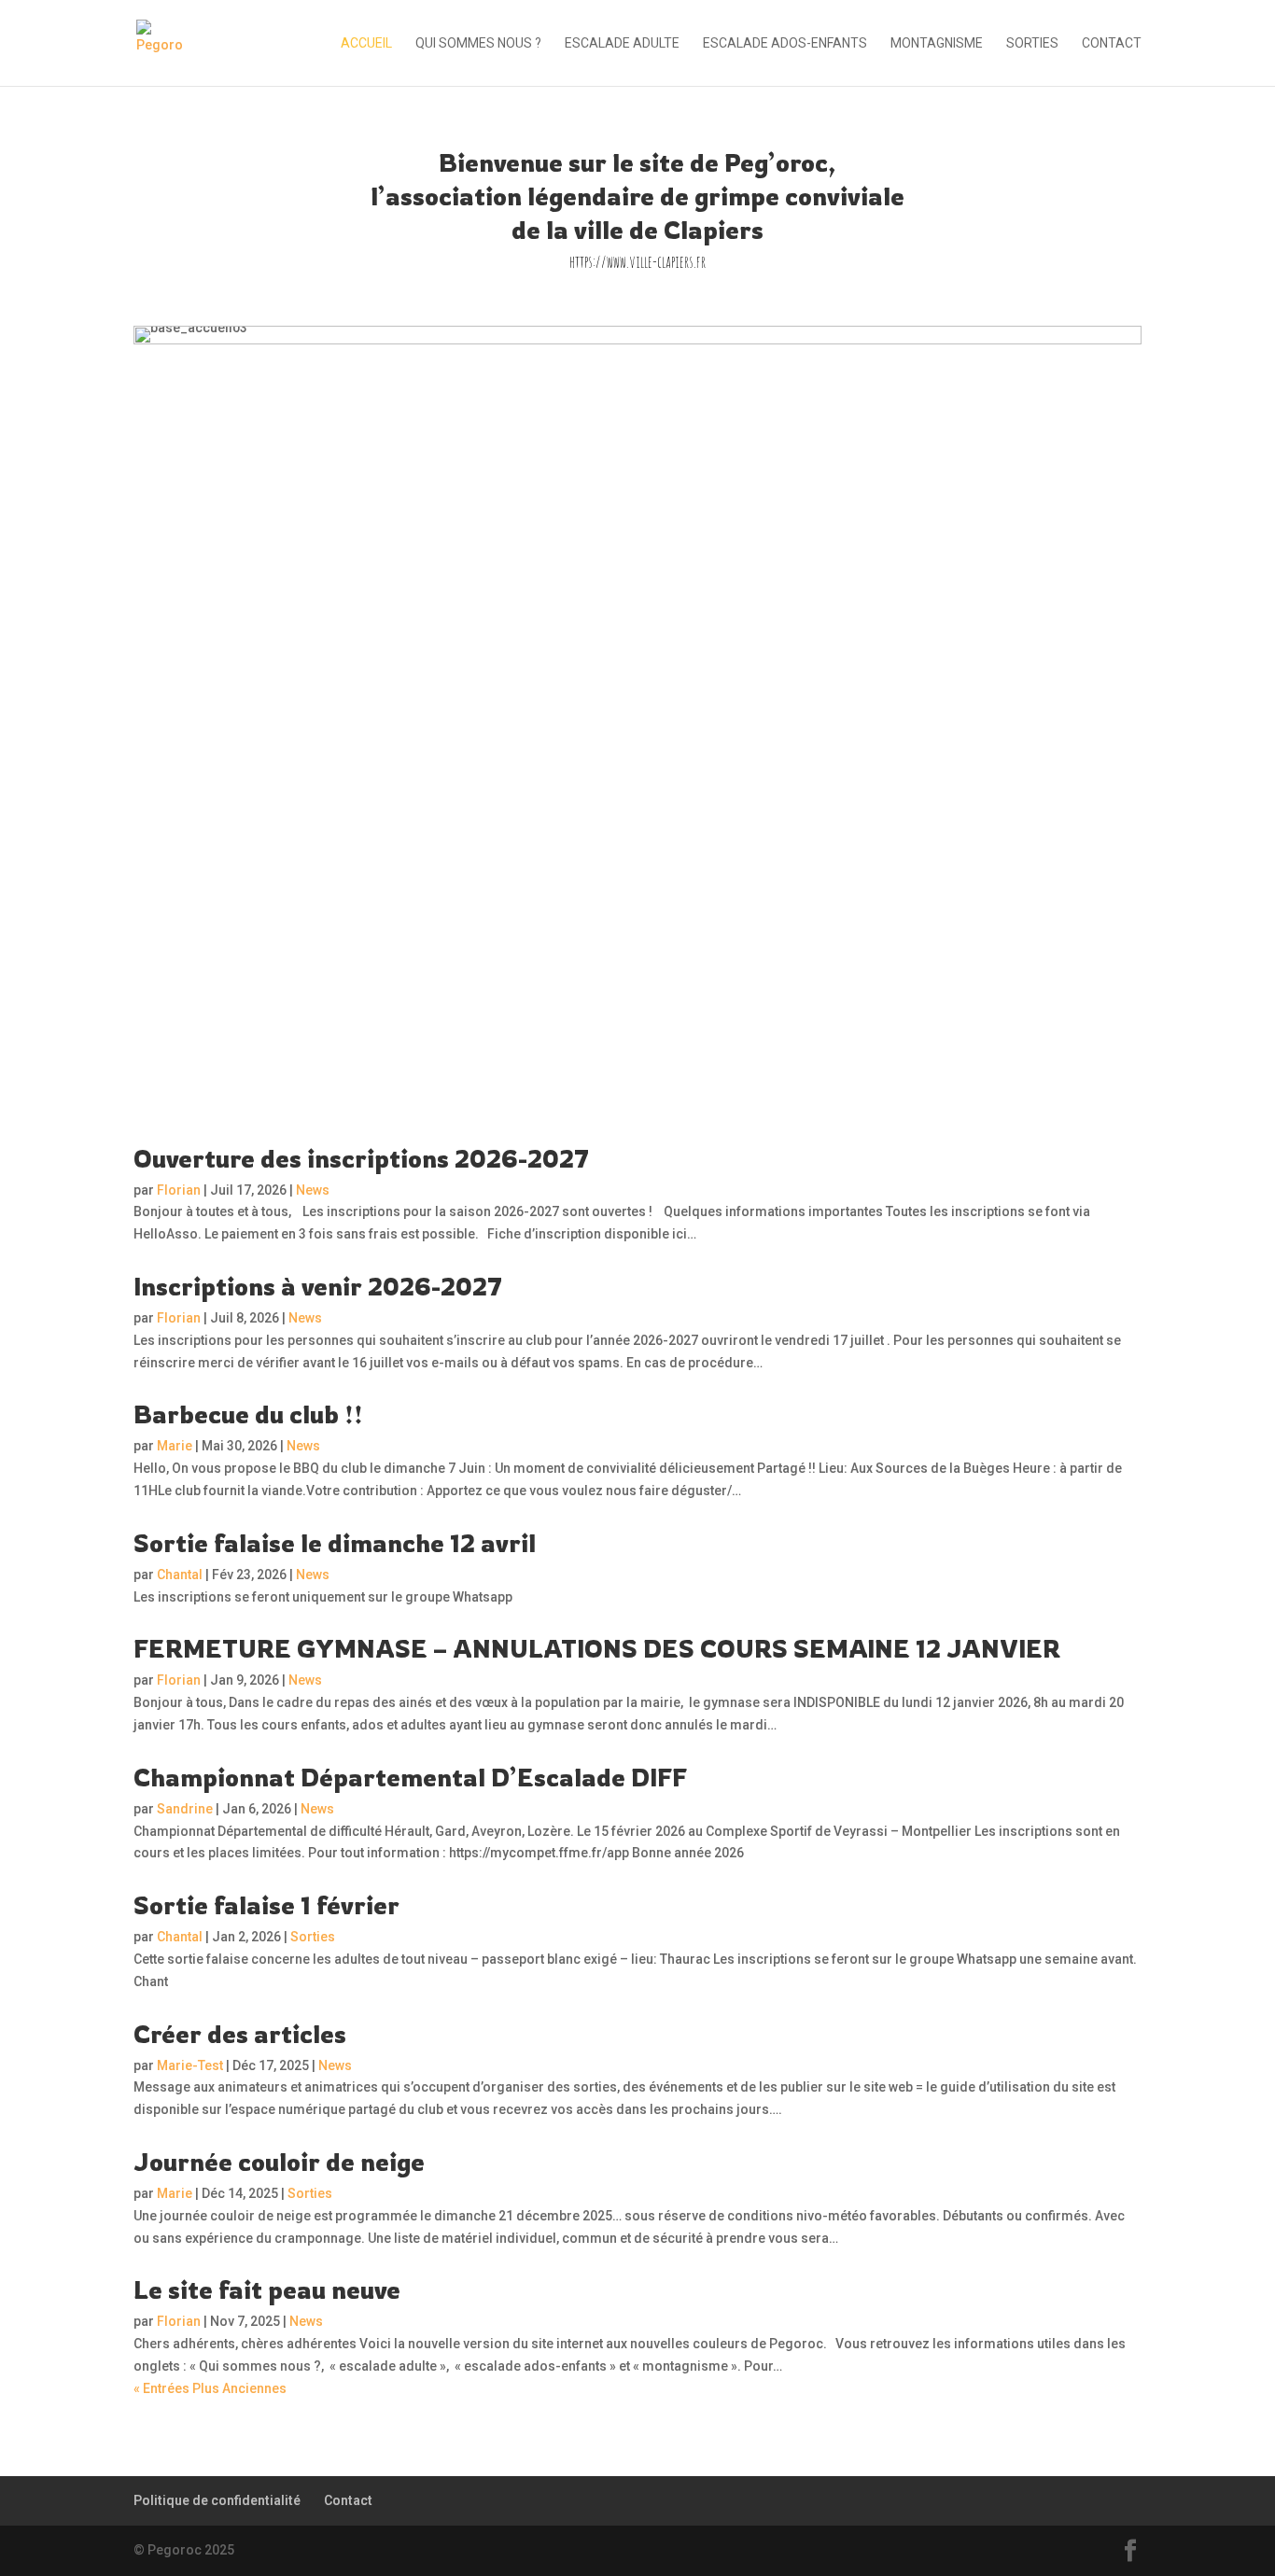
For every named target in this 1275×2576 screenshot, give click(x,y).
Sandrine (185, 1809)
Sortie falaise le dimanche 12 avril (335, 1543)
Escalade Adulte (622, 43)
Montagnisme (937, 43)
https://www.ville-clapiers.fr (637, 261)
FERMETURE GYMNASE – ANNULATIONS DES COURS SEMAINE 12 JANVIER (597, 1648)
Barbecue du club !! (248, 1414)
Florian (179, 1190)
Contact (1112, 43)
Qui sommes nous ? (478, 43)
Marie (175, 1446)
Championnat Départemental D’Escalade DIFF (410, 1777)
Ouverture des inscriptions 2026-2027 (361, 1158)
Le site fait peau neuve (267, 2289)
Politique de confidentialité (217, 2500)
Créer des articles (240, 2034)
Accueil (366, 43)
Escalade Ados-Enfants (785, 43)
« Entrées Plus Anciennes (210, 2388)
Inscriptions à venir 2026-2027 (318, 1286)
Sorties (1032, 43)
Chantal (180, 1575)
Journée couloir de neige (279, 2162)
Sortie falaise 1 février (266, 1905)
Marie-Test (190, 2065)
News (313, 1190)
